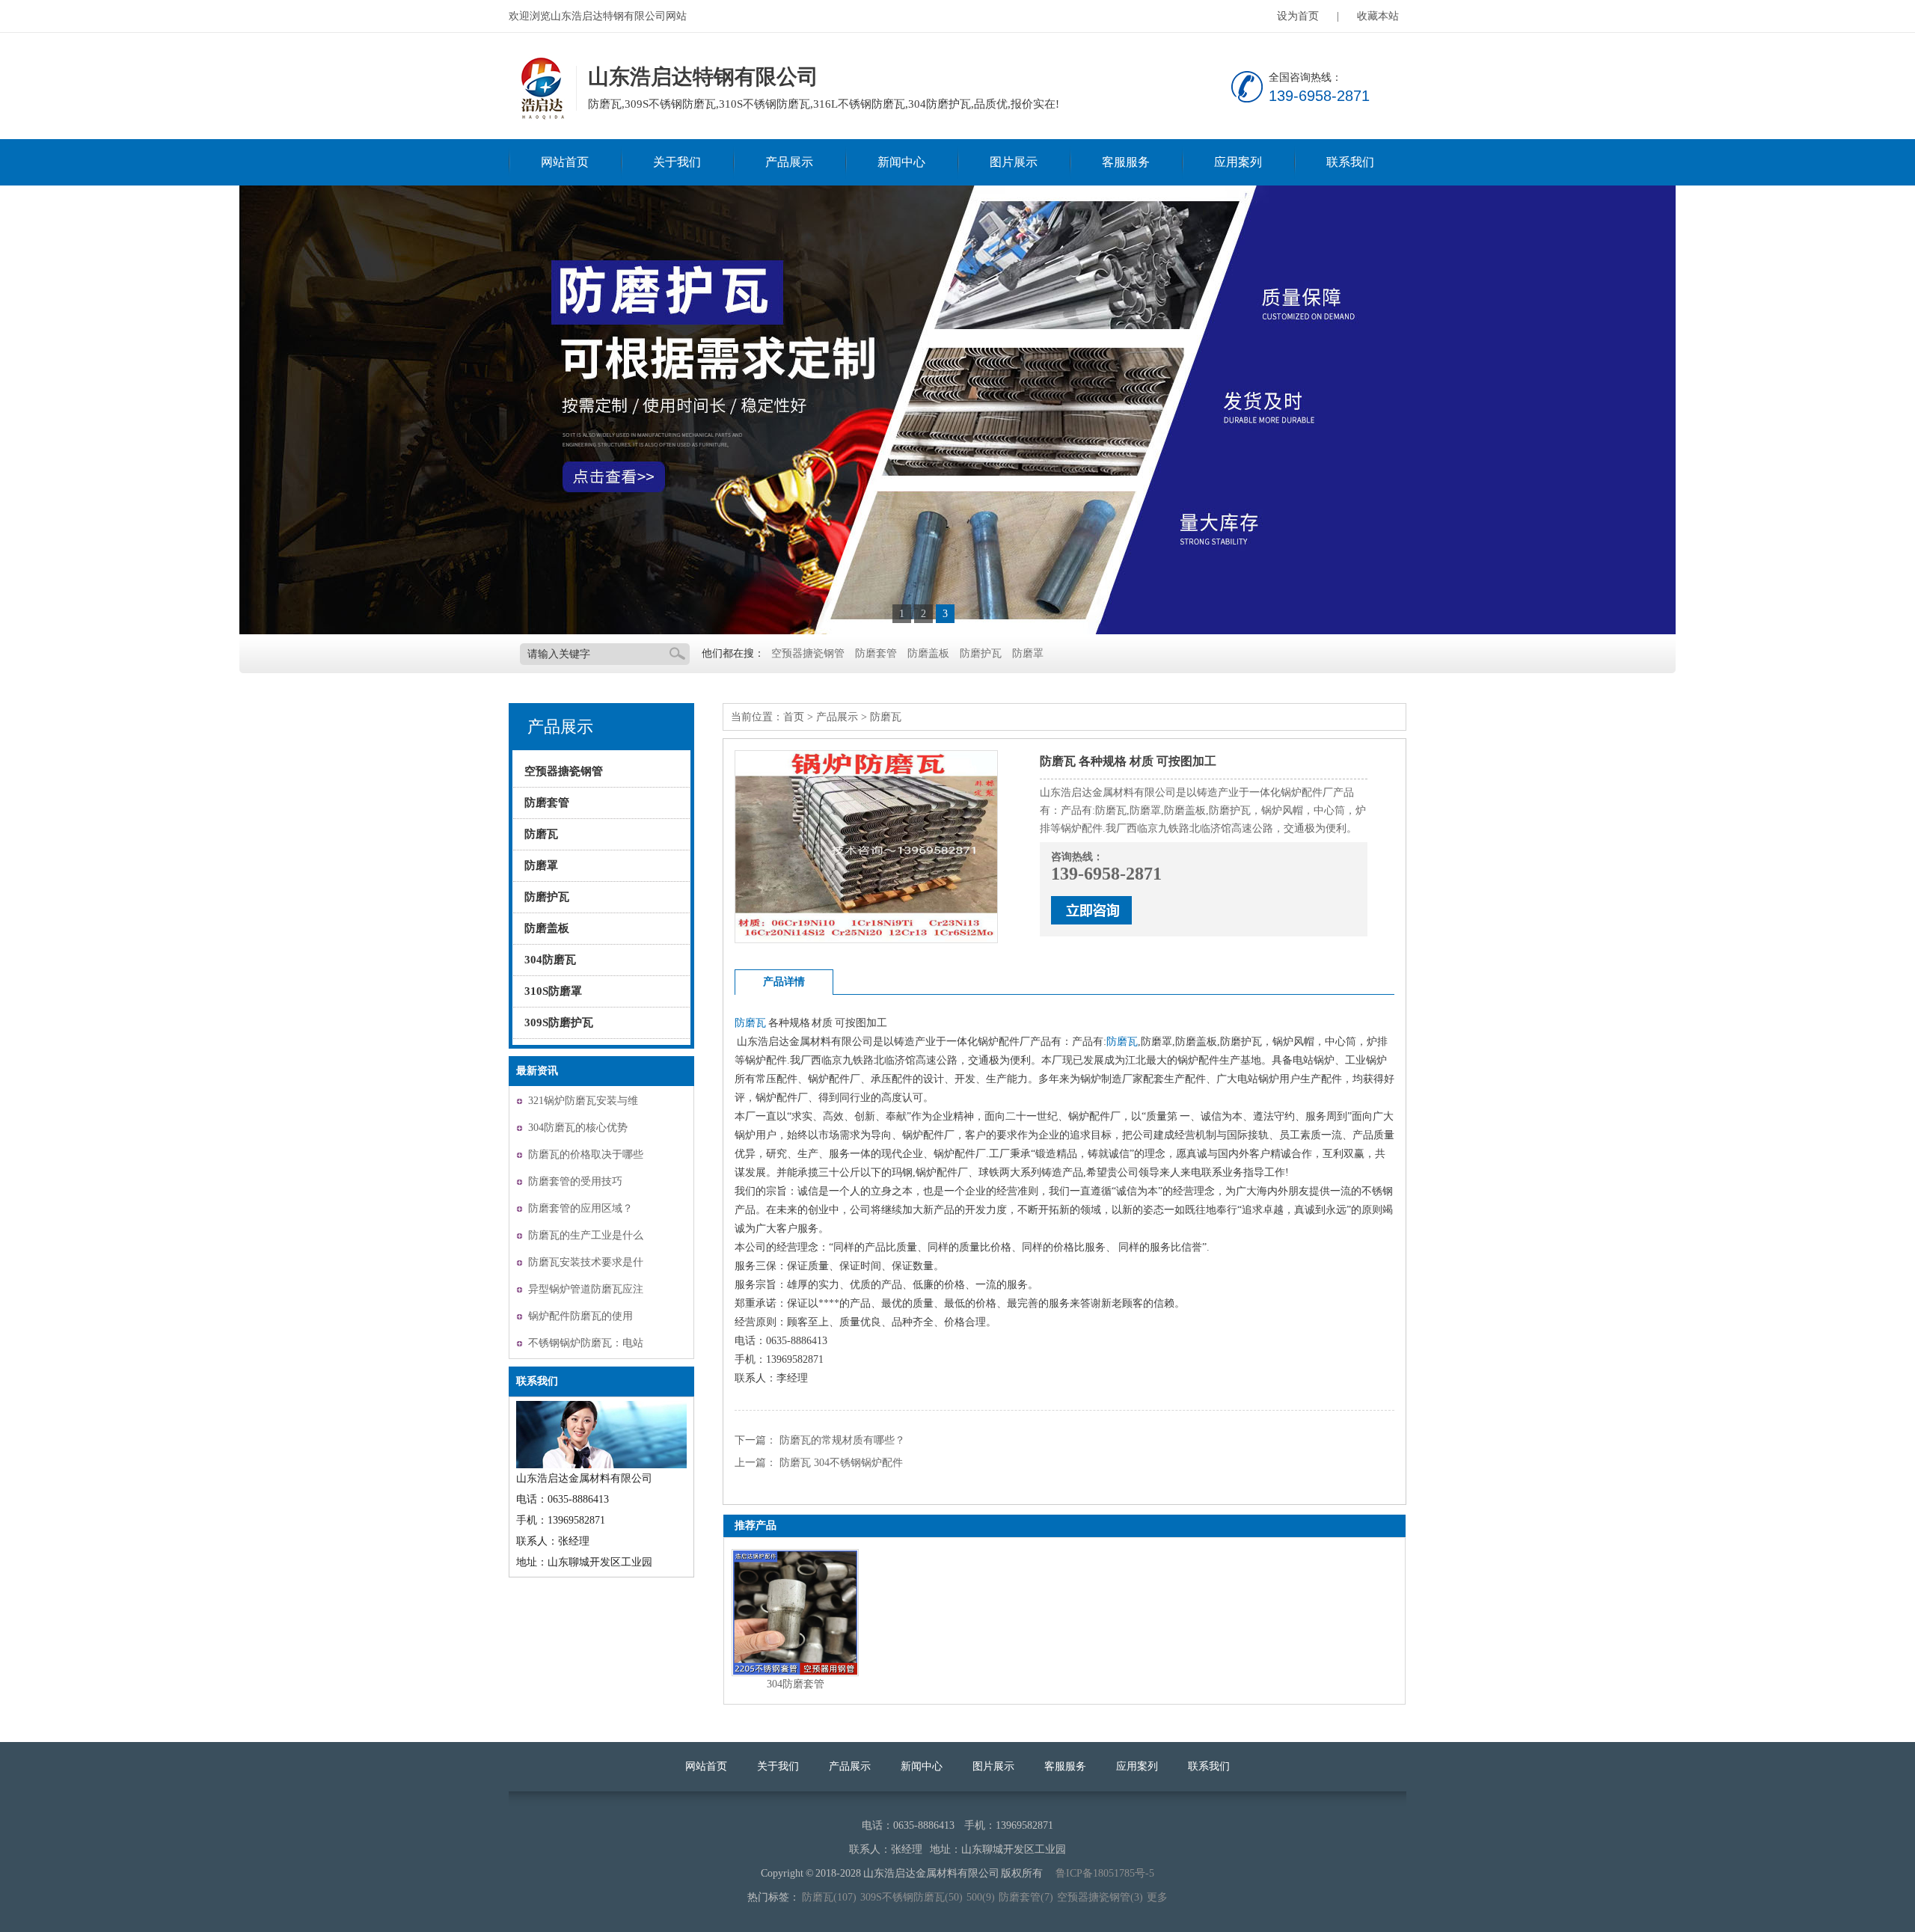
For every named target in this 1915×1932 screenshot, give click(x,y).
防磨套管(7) (1026, 1897)
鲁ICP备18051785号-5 (1105, 1873)
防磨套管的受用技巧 (575, 1181)
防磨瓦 (541, 834)
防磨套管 (876, 653)
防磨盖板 (928, 653)
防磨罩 (1028, 653)
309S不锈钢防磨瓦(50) (911, 1897)
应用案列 (1238, 162)
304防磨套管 (796, 1684)
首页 (794, 717)
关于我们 (677, 162)
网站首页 (565, 162)
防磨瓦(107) (829, 1897)
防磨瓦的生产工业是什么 (586, 1235)
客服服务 (1126, 162)
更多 (1157, 1897)
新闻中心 (901, 162)
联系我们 (1350, 162)
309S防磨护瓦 (559, 1022)
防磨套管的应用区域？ (580, 1208)
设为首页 (1298, 16)
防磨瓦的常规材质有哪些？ (842, 1440)
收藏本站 (1378, 16)
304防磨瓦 (550, 960)
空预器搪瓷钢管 (808, 653)
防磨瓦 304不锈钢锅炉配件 (841, 1463)
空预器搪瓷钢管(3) (1100, 1897)
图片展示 (1014, 162)
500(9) (981, 1897)
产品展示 (789, 162)
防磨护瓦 (981, 653)
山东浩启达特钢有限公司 (541, 89)
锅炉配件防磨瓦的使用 (580, 1316)
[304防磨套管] (795, 1613)
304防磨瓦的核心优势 (578, 1128)
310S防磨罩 (553, 991)
